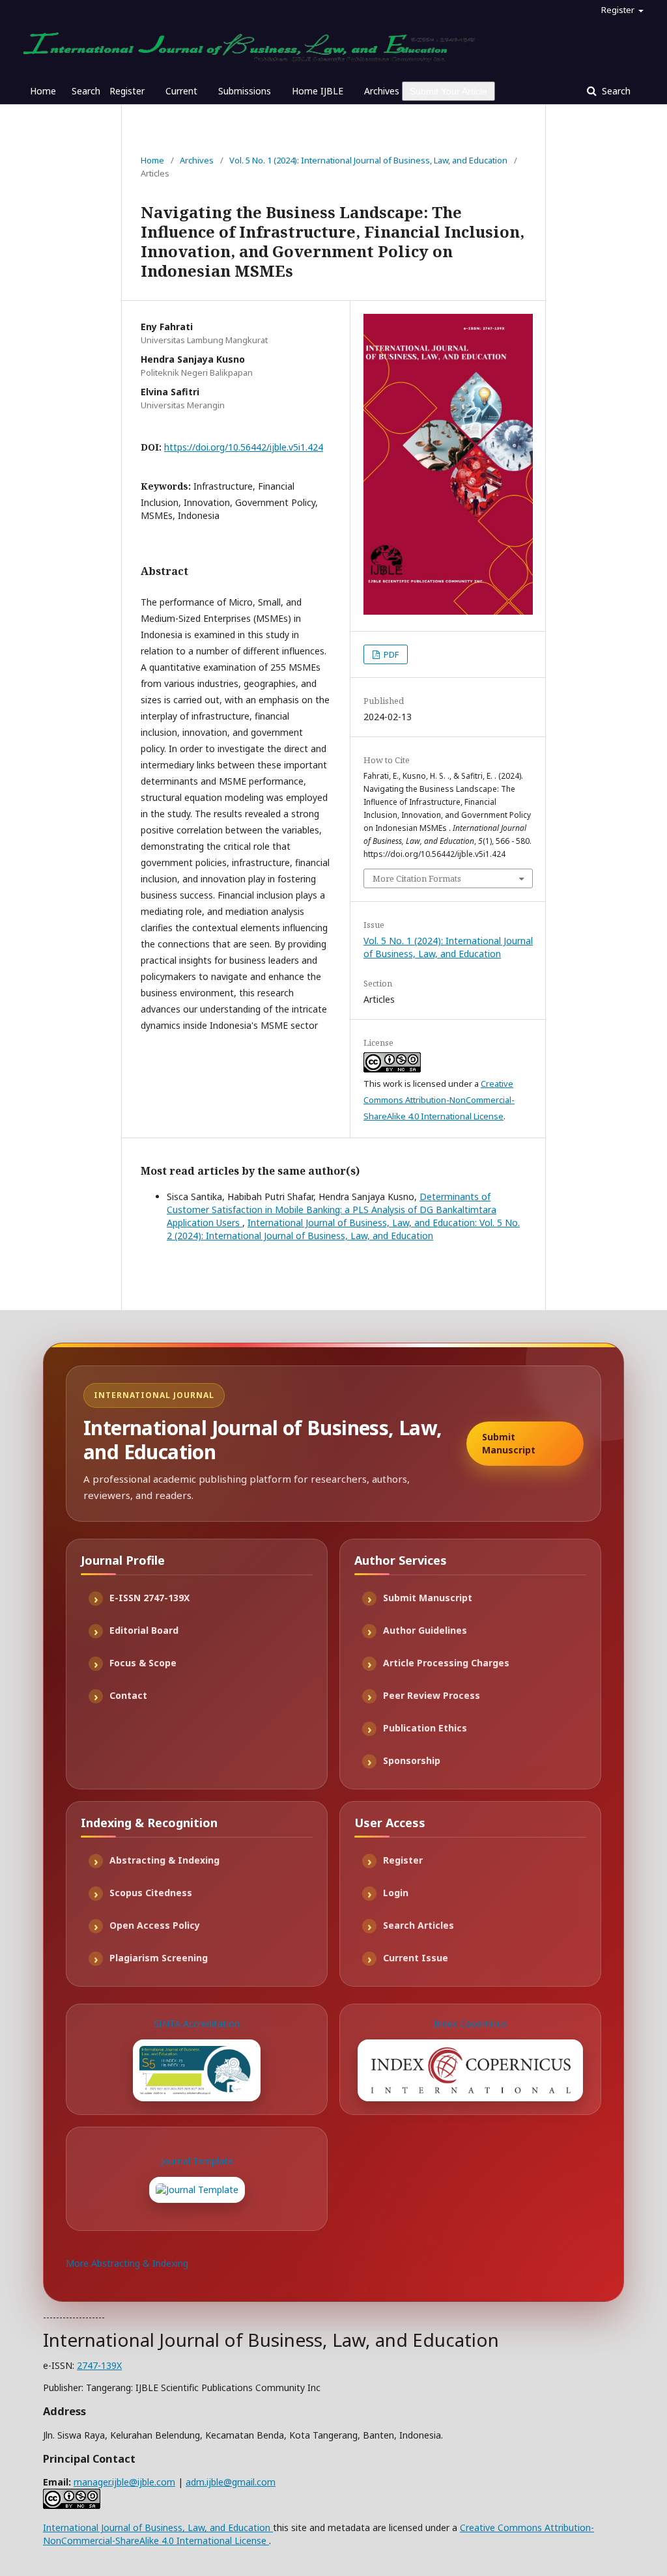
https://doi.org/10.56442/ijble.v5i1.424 (244, 447)
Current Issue (416, 1958)
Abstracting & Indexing (164, 1860)
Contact (128, 1695)
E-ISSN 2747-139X (149, 1598)
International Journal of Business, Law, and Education (158, 2527)
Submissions (245, 91)
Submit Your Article (448, 91)
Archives (382, 91)
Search (86, 91)
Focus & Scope (143, 1663)
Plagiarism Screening (159, 1958)
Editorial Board (144, 1630)
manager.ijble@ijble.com (124, 2482)
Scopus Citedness (151, 1893)
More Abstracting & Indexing (127, 2263)
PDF (390, 654)
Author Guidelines (425, 1630)
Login (396, 1893)
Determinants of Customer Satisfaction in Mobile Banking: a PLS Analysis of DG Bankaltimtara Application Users (332, 1210)
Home (43, 91)
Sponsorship (412, 1760)
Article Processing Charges (446, 1663)
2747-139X (99, 2365)
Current (181, 91)
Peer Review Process (432, 1695)
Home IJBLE (318, 91)
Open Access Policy (155, 1925)
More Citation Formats (417, 878)
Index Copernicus (470, 2023)
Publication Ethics (425, 1728)
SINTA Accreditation (197, 2023)
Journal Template (197, 2161)
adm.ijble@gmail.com (231, 2482)
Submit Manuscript (509, 1443)
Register (127, 91)
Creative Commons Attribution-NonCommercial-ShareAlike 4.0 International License (439, 1100)
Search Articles (419, 1925)
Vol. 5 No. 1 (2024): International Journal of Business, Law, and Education (368, 160)
